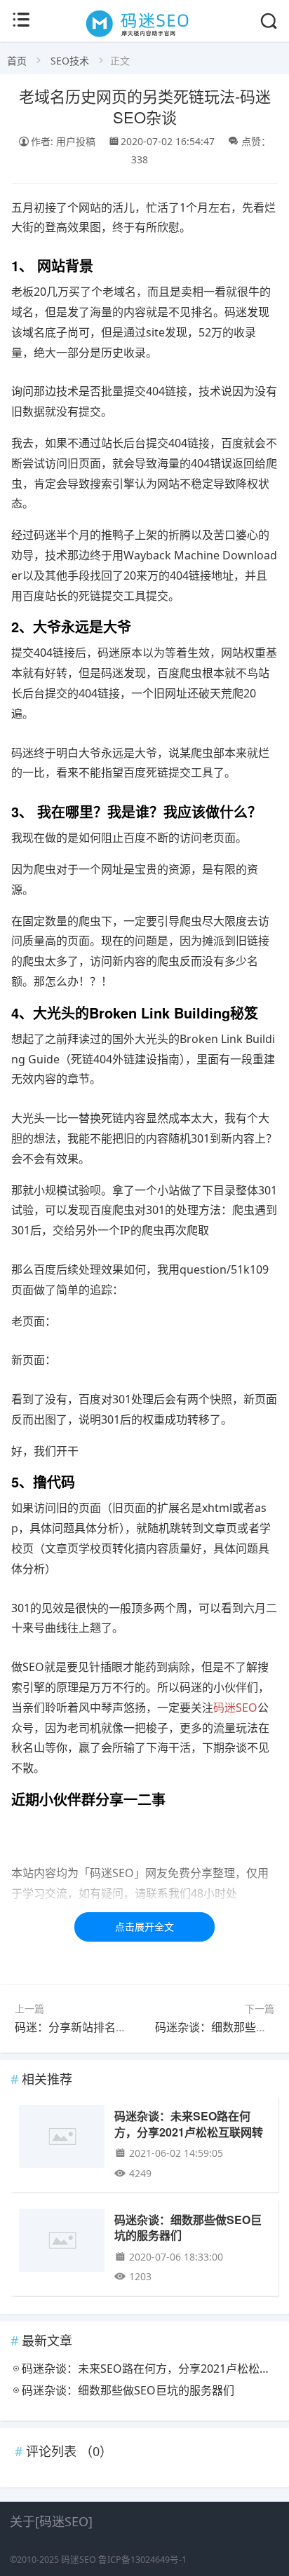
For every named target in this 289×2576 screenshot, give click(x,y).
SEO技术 (70, 61)
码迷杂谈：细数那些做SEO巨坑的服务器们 (188, 2227)
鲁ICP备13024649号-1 (142, 2560)
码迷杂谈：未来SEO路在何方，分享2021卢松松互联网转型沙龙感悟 (189, 2132)
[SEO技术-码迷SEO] (145, 36)
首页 (17, 61)
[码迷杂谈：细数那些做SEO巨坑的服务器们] (61, 2243)
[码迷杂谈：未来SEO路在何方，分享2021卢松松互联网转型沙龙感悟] (61, 2139)
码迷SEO (79, 2560)
